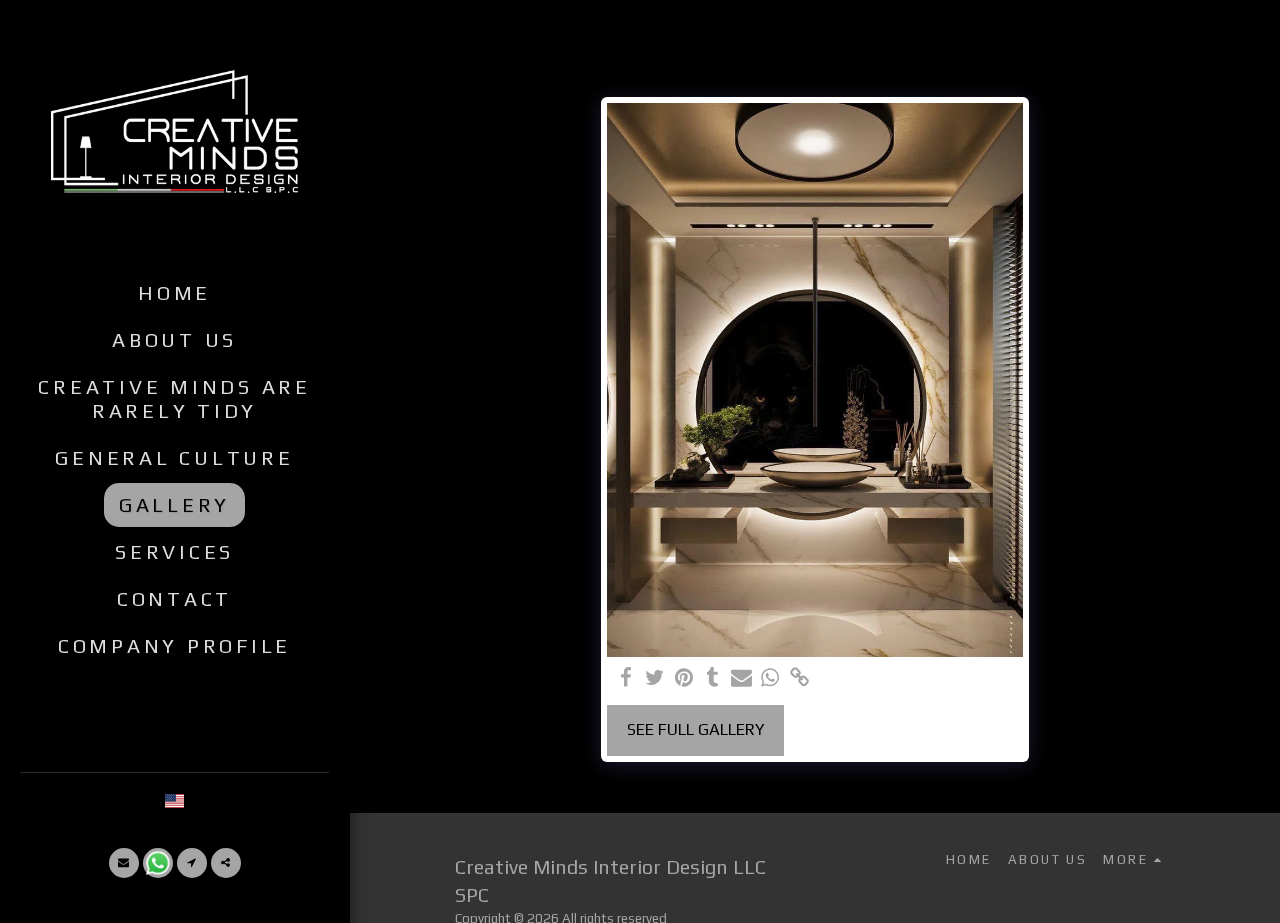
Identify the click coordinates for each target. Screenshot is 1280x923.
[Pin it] (683, 678)
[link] (799, 678)
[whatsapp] (770, 678)
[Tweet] (655, 678)
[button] (124, 863)
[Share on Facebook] (626, 678)
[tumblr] (712, 678)
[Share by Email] (741, 678)
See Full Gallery (696, 729)
